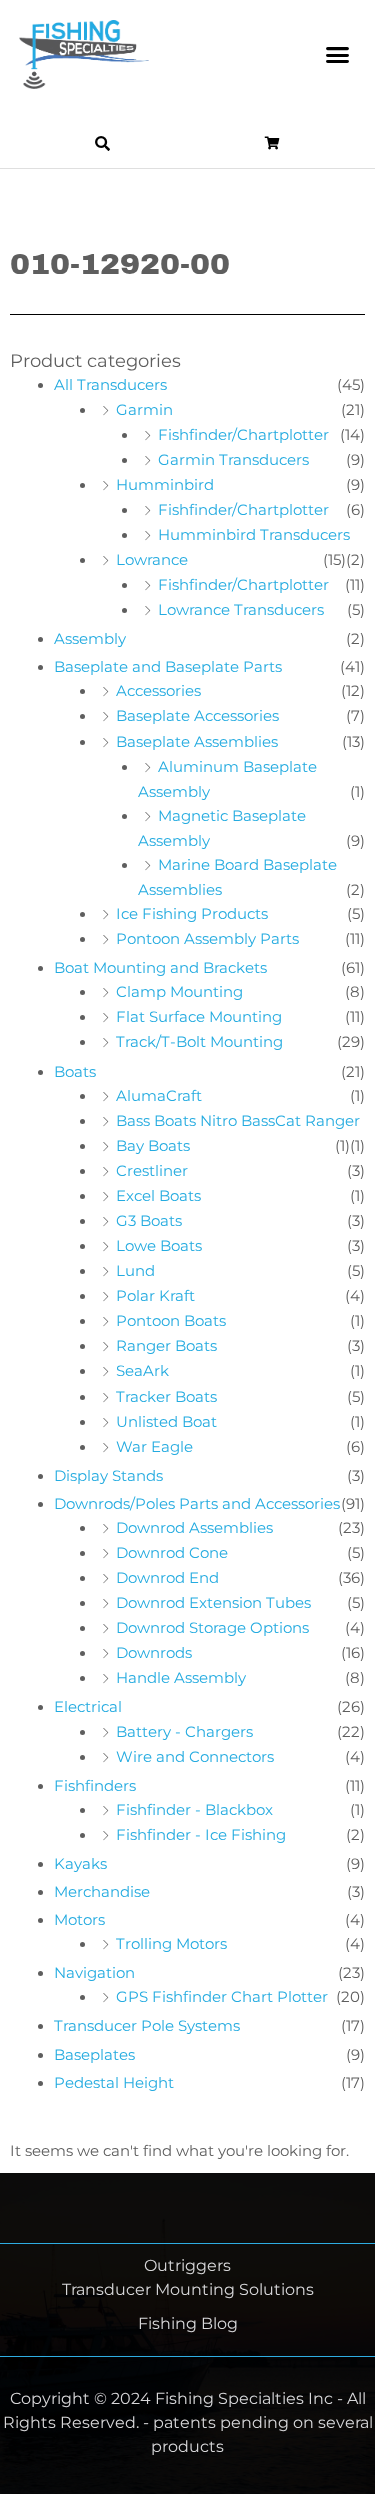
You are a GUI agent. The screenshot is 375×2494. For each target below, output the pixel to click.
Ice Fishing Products (192, 914)
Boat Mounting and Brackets (160, 968)
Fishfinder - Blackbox (194, 1810)
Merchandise (102, 1892)
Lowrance (152, 560)
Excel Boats (158, 1196)
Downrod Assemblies (194, 1528)
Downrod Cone (172, 1553)
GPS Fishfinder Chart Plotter (222, 1997)
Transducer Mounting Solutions (188, 2289)
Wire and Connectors (195, 1757)
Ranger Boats (166, 1346)
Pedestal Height (114, 2083)
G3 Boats (149, 1221)
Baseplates (94, 2055)
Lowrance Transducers (241, 610)
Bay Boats (153, 1146)
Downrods (154, 1653)
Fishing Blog (188, 2323)
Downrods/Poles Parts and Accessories (197, 1504)
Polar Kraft (155, 1296)
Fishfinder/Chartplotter (243, 435)
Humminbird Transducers (254, 535)
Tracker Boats (166, 1397)
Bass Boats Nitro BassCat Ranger (238, 1121)
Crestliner (152, 1171)
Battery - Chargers (184, 1732)
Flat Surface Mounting (199, 1017)
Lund (135, 1271)
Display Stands (108, 1476)
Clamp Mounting (179, 992)
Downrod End (167, 1578)
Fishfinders (95, 1786)
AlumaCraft (159, 1096)
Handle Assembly (181, 1678)
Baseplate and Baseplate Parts (168, 667)
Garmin (144, 410)
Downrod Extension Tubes (213, 1603)
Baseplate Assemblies (197, 742)
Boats (75, 1072)
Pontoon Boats (171, 1321)
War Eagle (154, 1447)
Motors (79, 1920)
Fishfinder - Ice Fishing (201, 1835)
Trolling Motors (171, 1944)
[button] (338, 55)
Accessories (158, 691)
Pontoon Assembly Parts (207, 939)
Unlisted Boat (166, 1422)
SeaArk (142, 1371)
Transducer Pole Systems (147, 2026)
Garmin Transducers (233, 460)
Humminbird (165, 485)
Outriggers (187, 2265)
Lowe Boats (159, 1246)
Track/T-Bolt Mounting (199, 1042)
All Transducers (110, 385)
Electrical (88, 1707)
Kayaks (80, 1864)
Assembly (90, 639)
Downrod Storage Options (212, 1628)
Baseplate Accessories (197, 716)
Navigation (94, 1973)
